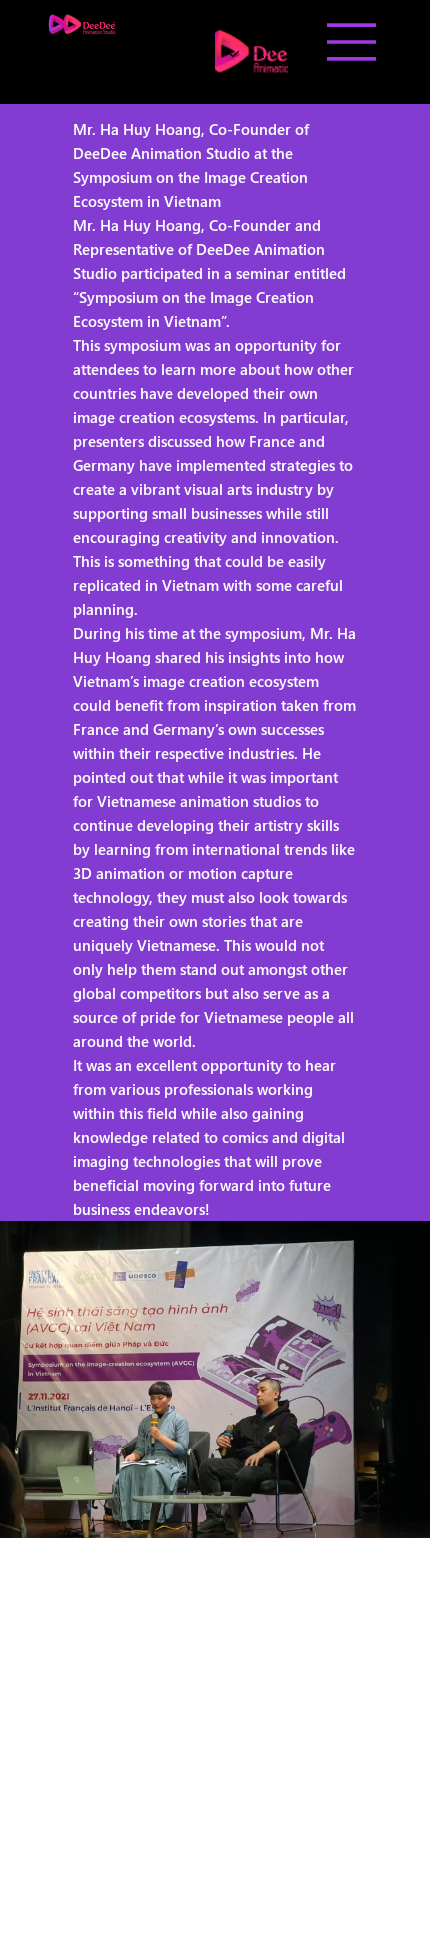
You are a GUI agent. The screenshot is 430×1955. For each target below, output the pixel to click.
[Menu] (352, 42)
